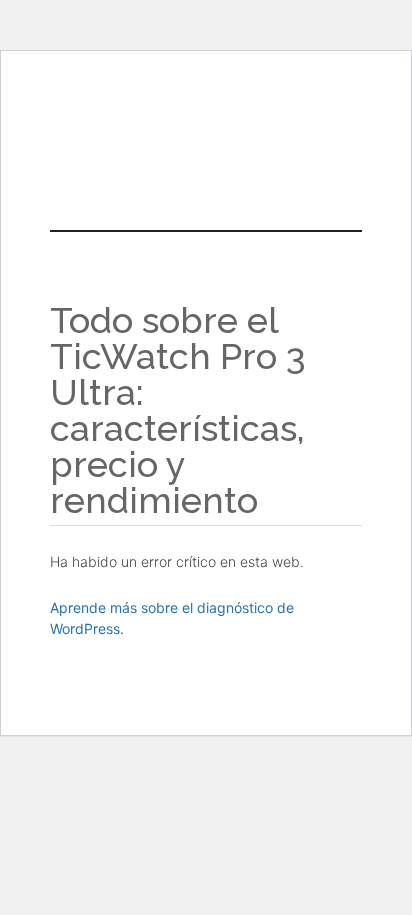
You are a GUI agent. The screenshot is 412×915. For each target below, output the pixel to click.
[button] (205, 173)
